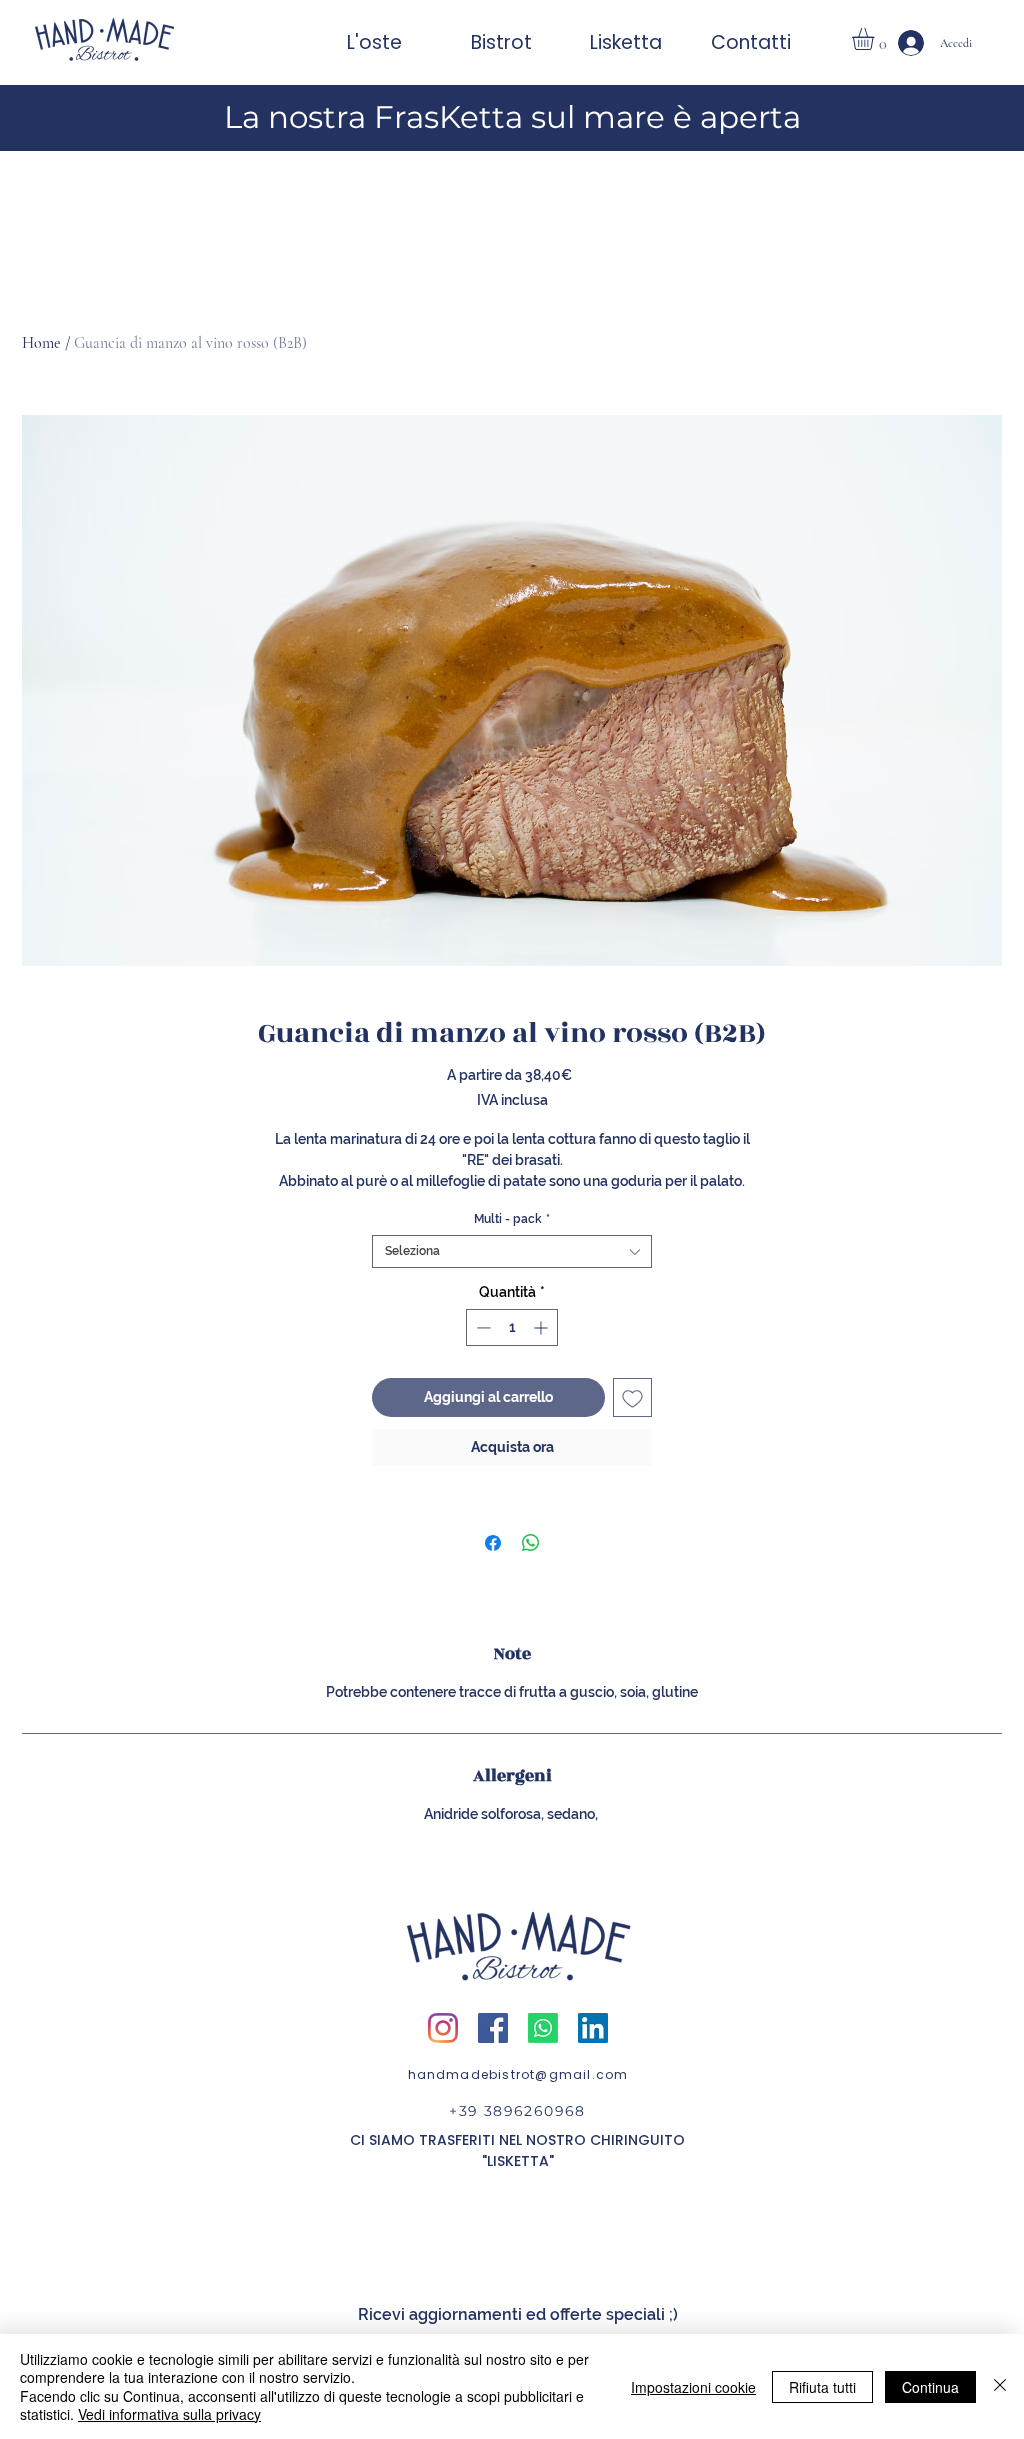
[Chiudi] (1000, 2386)
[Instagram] (443, 2028)
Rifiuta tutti (822, 2387)
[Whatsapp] (543, 2028)
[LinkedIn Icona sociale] (593, 2028)
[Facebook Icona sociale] (493, 2028)
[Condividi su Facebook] (493, 1543)
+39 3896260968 (517, 2111)
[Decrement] (481, 1327)
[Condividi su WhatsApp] (531, 1543)
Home (41, 343)
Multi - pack (512, 1219)
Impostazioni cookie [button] (693, 2387)
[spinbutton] (512, 1327)
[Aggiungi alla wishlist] (632, 1397)
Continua (930, 2387)
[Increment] (542, 1327)
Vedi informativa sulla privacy (169, 2414)
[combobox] (512, 1251)
